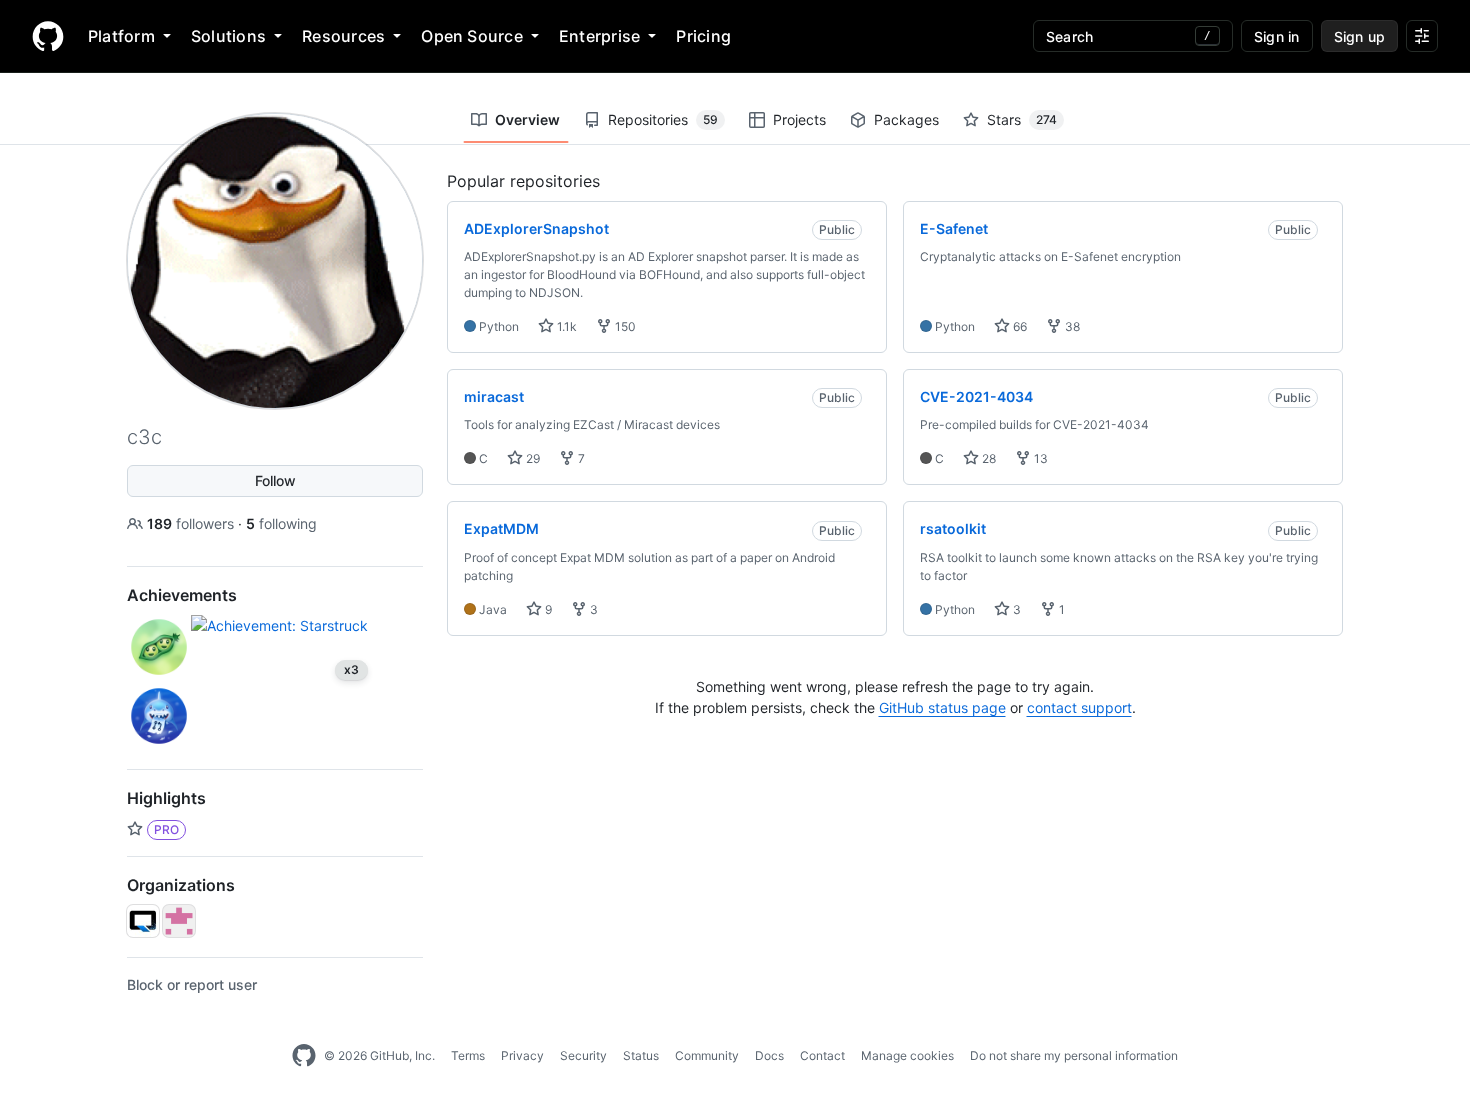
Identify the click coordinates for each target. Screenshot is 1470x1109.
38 (1071, 326)
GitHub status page (942, 707)
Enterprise (599, 36)
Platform (121, 36)
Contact (822, 1055)
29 (531, 458)
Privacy (522, 1055)
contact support (1079, 707)
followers (192, 523)
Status (641, 1055)
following (281, 523)
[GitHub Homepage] (304, 1056)
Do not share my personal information (1074, 1055)
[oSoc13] (179, 921)
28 (987, 458)
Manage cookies (907, 1055)
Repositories (663, 119)
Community (707, 1055)
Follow (275, 480)
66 (1018, 326)
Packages (906, 119)
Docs (769, 1055)
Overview (527, 119)
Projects (799, 119)
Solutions (228, 36)
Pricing (703, 36)
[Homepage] (48, 36)
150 (624, 326)
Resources (343, 36)
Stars (1022, 119)
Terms (468, 1055)
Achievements (182, 595)
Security (583, 1055)
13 (1039, 458)
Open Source (472, 36)
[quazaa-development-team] (143, 921)
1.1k (565, 326)
